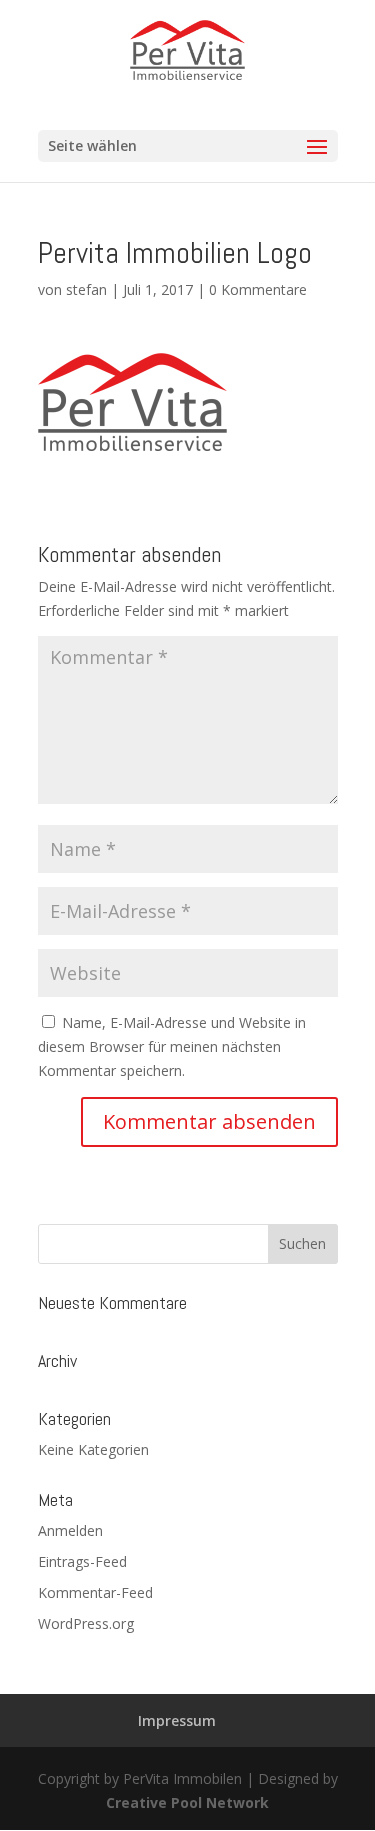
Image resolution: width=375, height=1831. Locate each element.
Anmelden (70, 1530)
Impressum (177, 1720)
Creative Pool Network (187, 1802)
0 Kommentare (258, 289)
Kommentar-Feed (95, 1592)
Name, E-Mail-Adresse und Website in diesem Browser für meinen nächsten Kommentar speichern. (172, 1046)
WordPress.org (86, 1623)
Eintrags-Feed (82, 1561)
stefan (86, 289)
